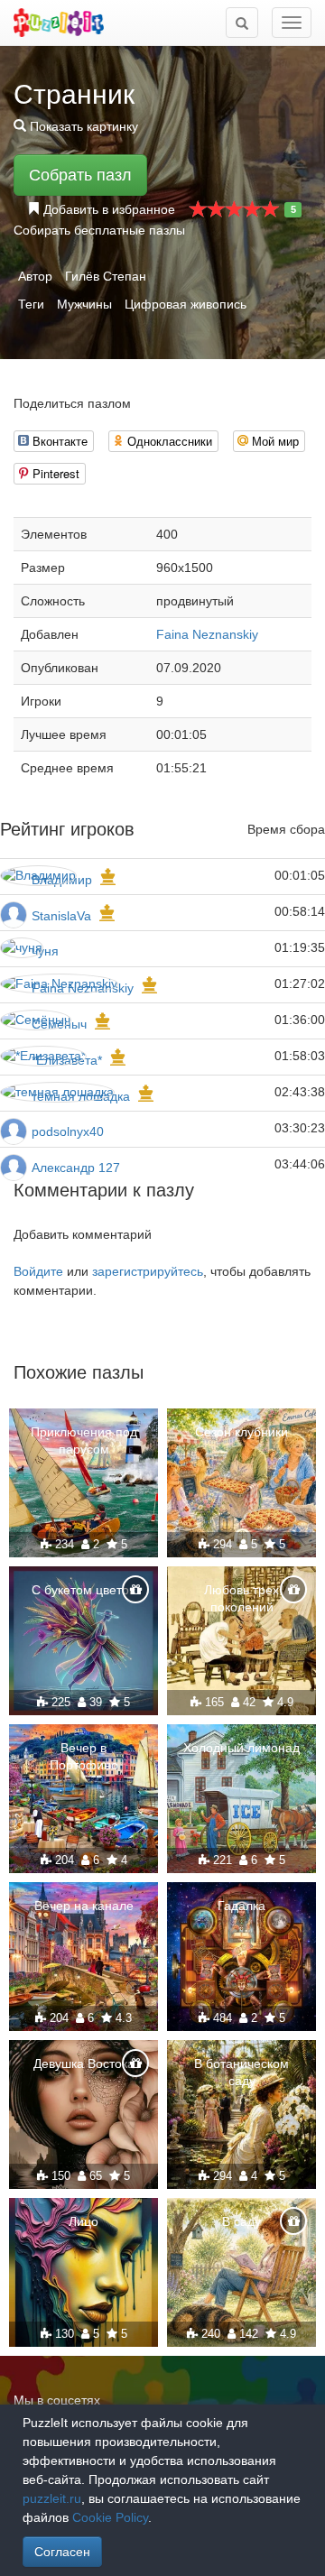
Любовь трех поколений (241, 1598)
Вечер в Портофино (84, 1756)
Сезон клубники (241, 1432)
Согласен (62, 2552)
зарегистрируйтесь (148, 1271)
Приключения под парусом (84, 1440)
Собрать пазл (80, 175)
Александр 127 (76, 1168)
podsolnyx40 (68, 1131)
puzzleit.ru (52, 2498)
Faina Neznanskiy (207, 634)
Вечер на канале (84, 1906)
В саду (241, 2221)
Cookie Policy (110, 2517)
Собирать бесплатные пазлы (99, 230)
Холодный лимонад (241, 1748)
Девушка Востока (84, 2064)
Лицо (84, 2221)
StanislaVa (61, 916)
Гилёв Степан (106, 276)
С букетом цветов (84, 1590)
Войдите (38, 1271)
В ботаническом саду (241, 2072)
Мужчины (84, 304)
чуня (45, 951)
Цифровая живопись (186, 304)
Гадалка (241, 1906)
